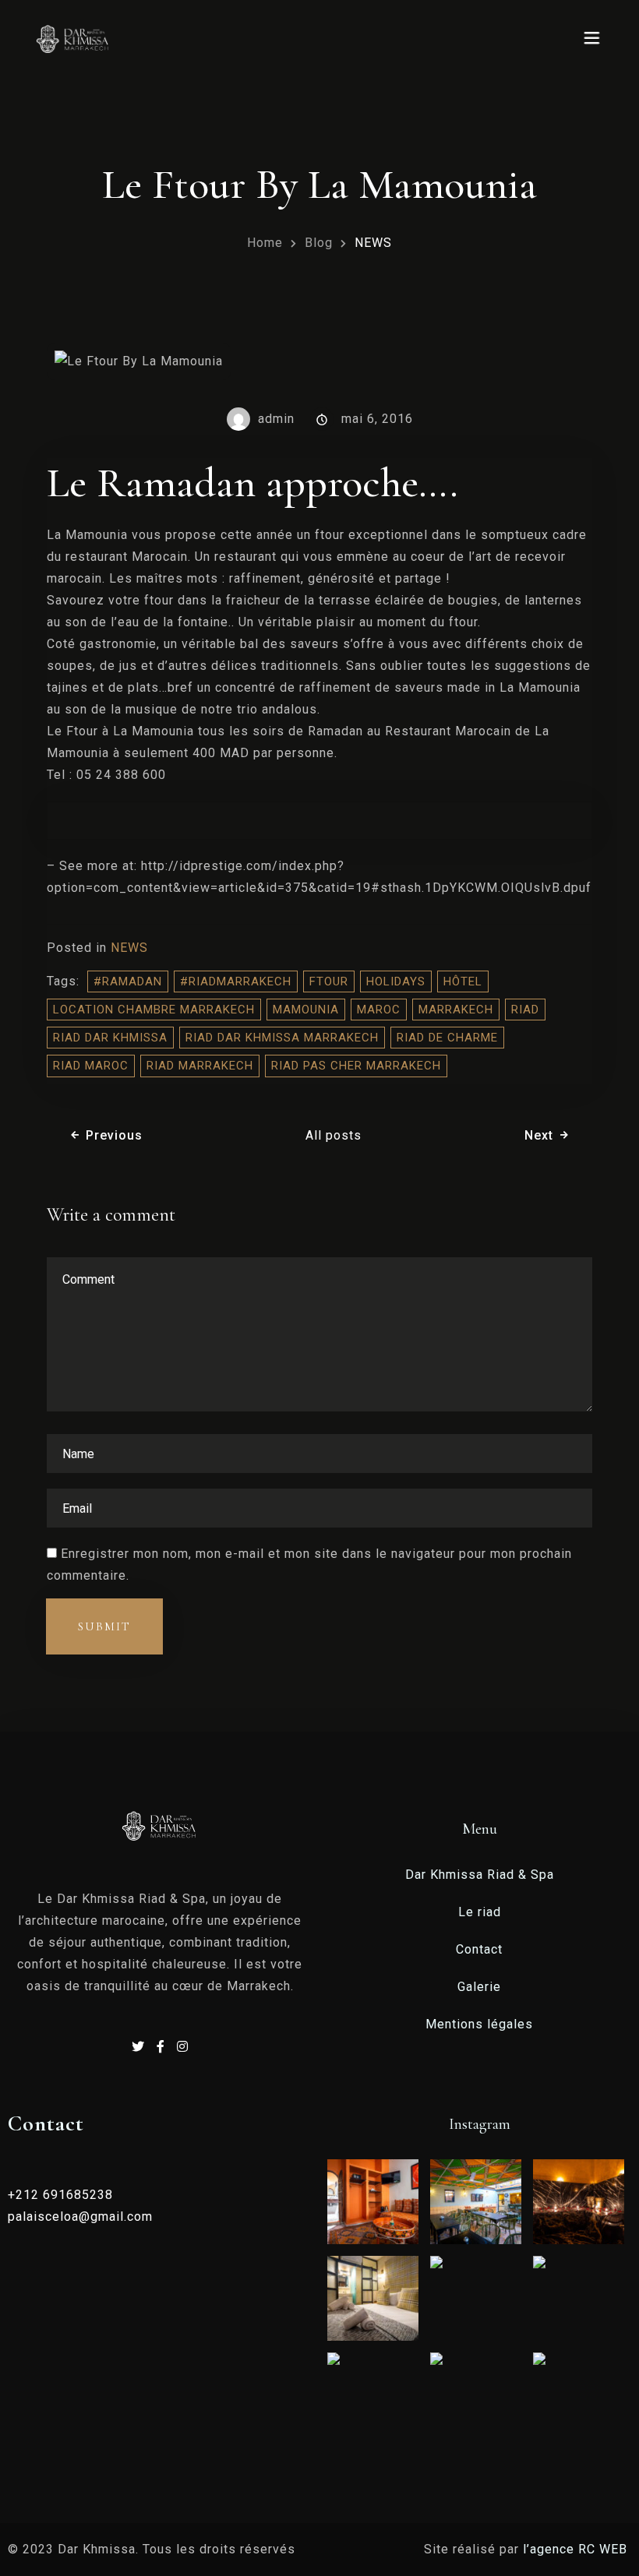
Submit (104, 1626)
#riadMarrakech (236, 981)
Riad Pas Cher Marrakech (356, 1066)
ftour (329, 981)
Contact (479, 1949)
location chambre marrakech (154, 1010)
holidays (396, 981)
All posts (334, 1135)
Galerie (479, 1987)
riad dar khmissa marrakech (282, 1038)
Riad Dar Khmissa (110, 1038)
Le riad (480, 1912)
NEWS (129, 948)
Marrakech (456, 1010)
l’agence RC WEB (577, 2549)
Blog (319, 243)
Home (265, 243)
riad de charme (447, 1038)
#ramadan (128, 981)
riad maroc (91, 1066)
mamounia (306, 1010)
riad (525, 1010)
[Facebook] (163, 2047)
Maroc (379, 1010)
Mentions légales (479, 2024)
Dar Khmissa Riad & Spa (480, 1875)
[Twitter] (140, 2047)
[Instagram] (183, 2047)
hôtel (463, 981)
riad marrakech (200, 1066)
